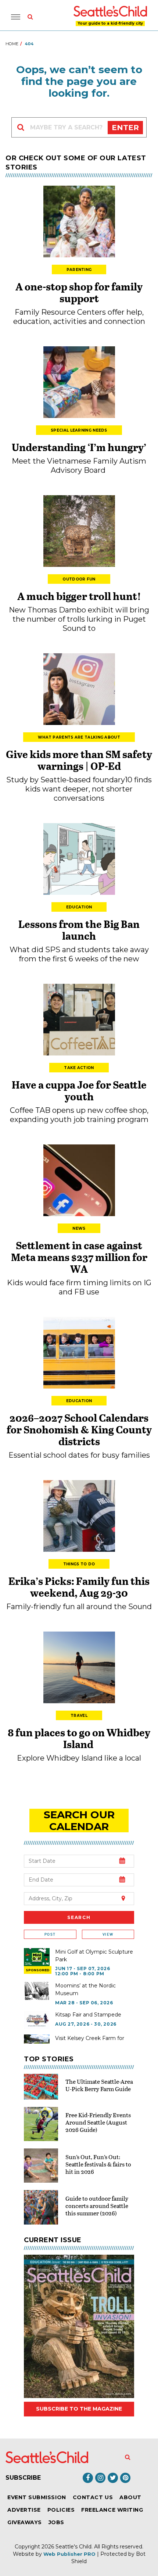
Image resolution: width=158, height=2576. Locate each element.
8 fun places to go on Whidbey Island (79, 1738)
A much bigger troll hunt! (79, 596)
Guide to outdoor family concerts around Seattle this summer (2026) (97, 2206)
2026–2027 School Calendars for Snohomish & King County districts (79, 1429)
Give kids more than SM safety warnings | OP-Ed (79, 760)
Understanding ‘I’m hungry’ (79, 447)
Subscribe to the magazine (79, 2409)
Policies (61, 2510)
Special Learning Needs (79, 430)
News (79, 1228)
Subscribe (23, 2478)
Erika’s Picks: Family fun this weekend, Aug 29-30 (79, 1587)
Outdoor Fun (79, 579)
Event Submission (37, 2497)
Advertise (24, 2510)
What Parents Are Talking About (79, 737)
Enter (125, 128)
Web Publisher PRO (69, 2554)
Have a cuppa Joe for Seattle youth (79, 1090)
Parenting (79, 270)
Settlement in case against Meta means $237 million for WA (79, 1257)
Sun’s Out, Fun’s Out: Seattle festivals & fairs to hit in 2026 (98, 2164)
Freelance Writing (112, 2510)
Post (50, 1934)
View (108, 1934)
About (130, 2497)
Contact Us (93, 2497)
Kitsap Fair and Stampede (88, 2015)
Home (12, 44)
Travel (79, 1716)
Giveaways (25, 2522)
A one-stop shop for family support (79, 292)
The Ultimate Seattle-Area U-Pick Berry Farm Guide (99, 2085)
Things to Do (79, 1564)
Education (79, 907)
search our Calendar (79, 1821)
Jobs (56, 2522)
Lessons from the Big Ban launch (79, 930)
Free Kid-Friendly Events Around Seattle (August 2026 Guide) (98, 2122)
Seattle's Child (73, 2547)
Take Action (79, 1068)
